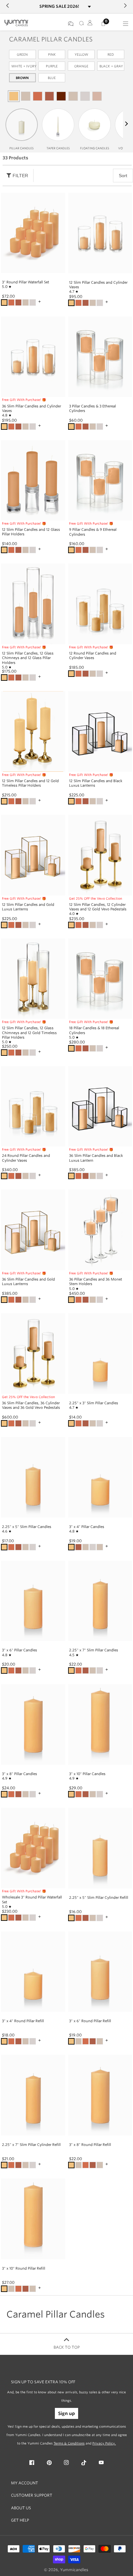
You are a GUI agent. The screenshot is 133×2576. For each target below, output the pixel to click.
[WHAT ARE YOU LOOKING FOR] (80, 24)
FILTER (20, 176)
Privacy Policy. (104, 2443)
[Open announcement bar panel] (89, 7)
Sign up (66, 2413)
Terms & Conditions (69, 2443)
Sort (123, 176)
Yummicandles (74, 2570)
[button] (126, 124)
